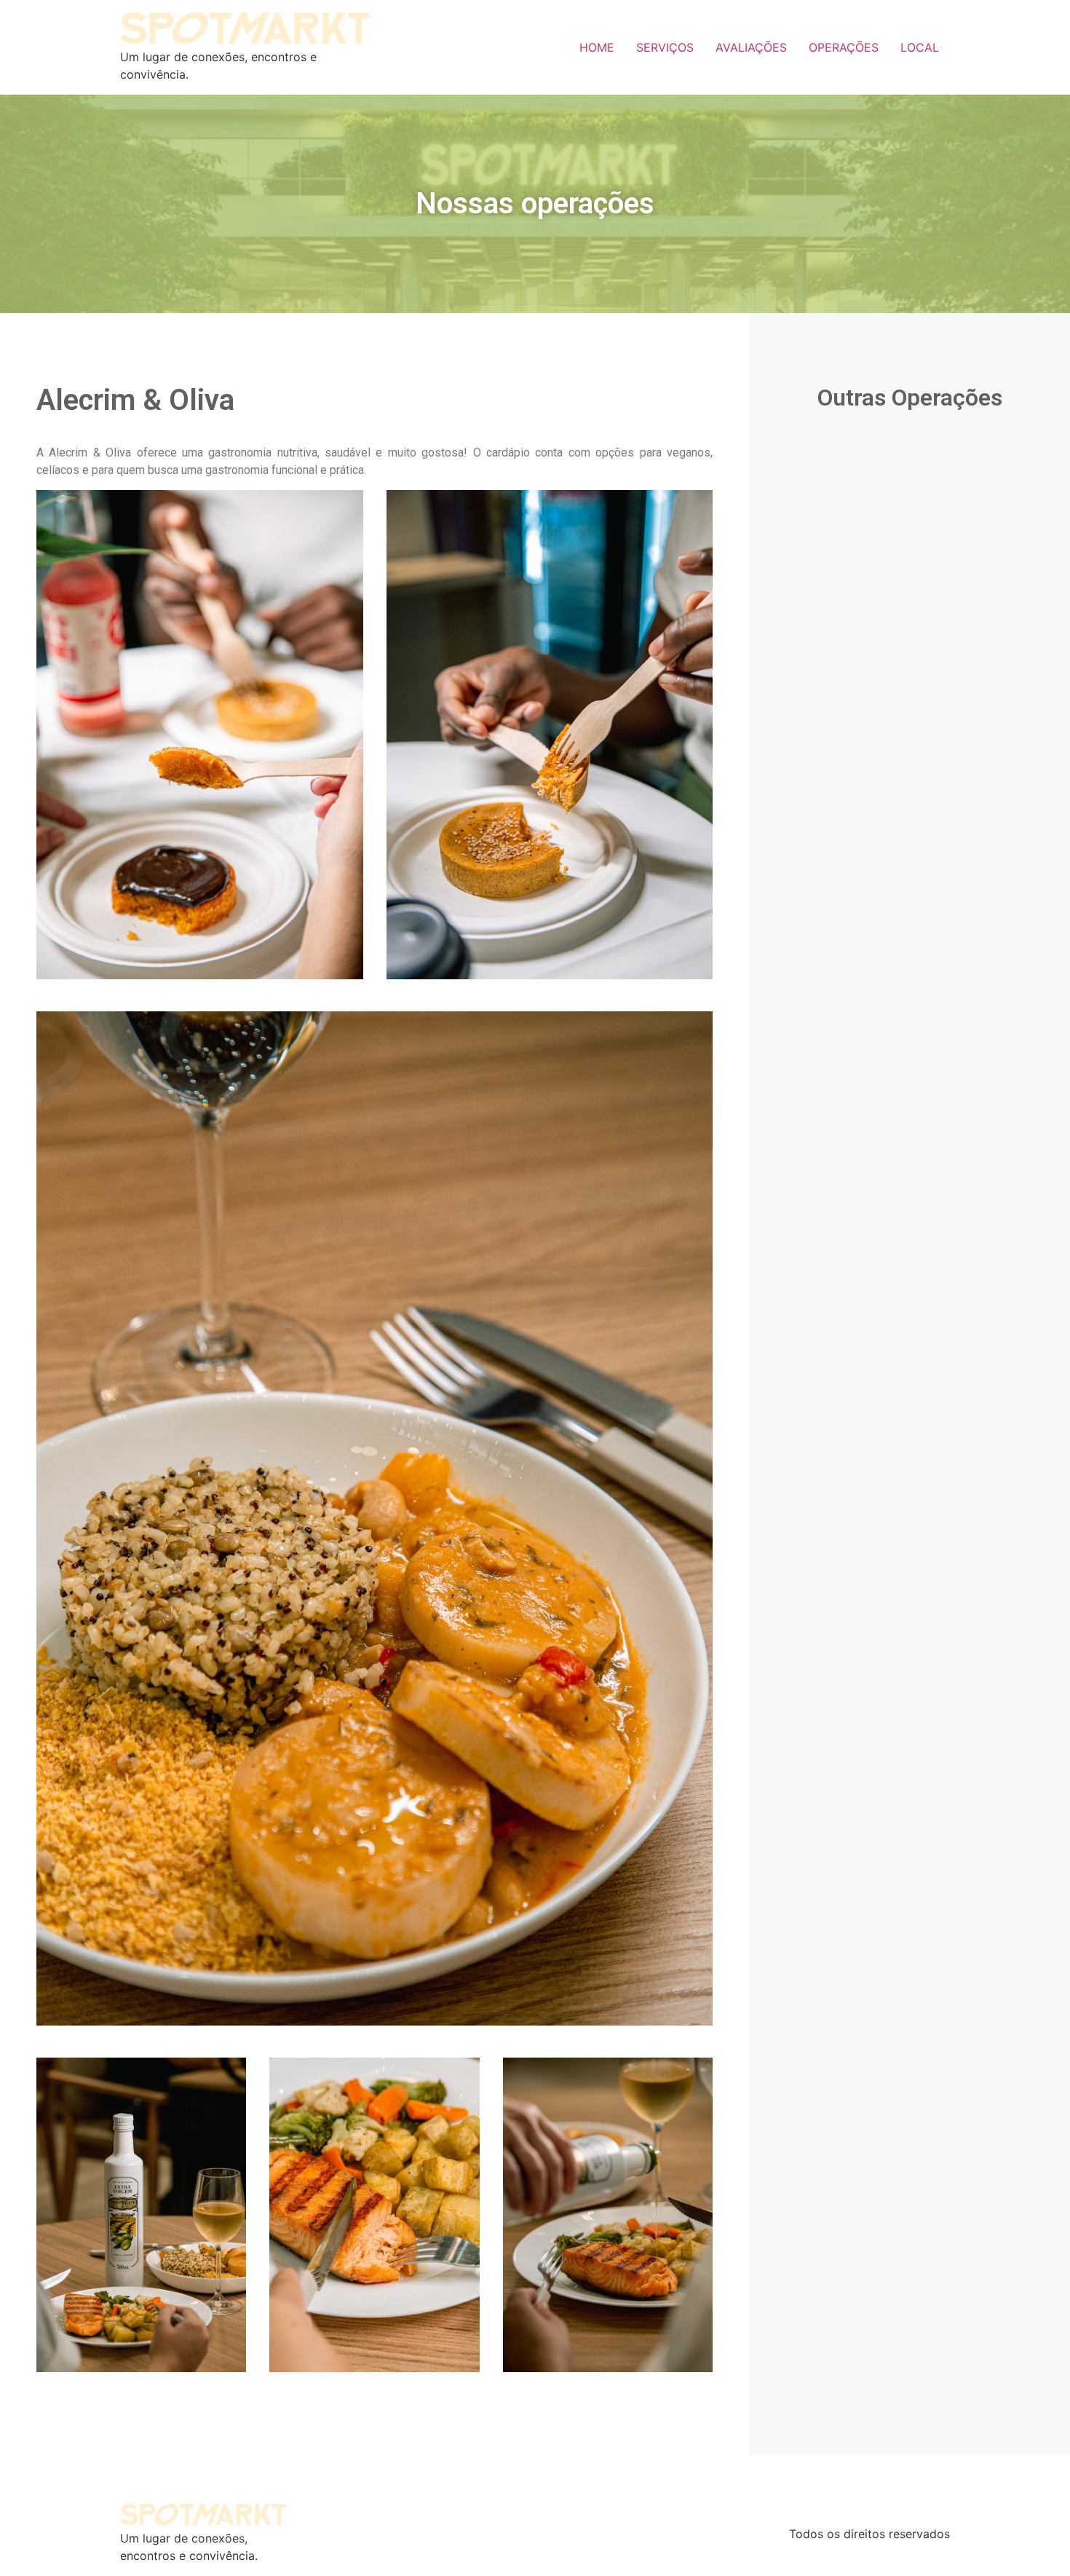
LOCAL (920, 47)
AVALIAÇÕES (751, 47)
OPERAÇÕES (844, 47)
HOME (597, 47)
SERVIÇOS (665, 47)
